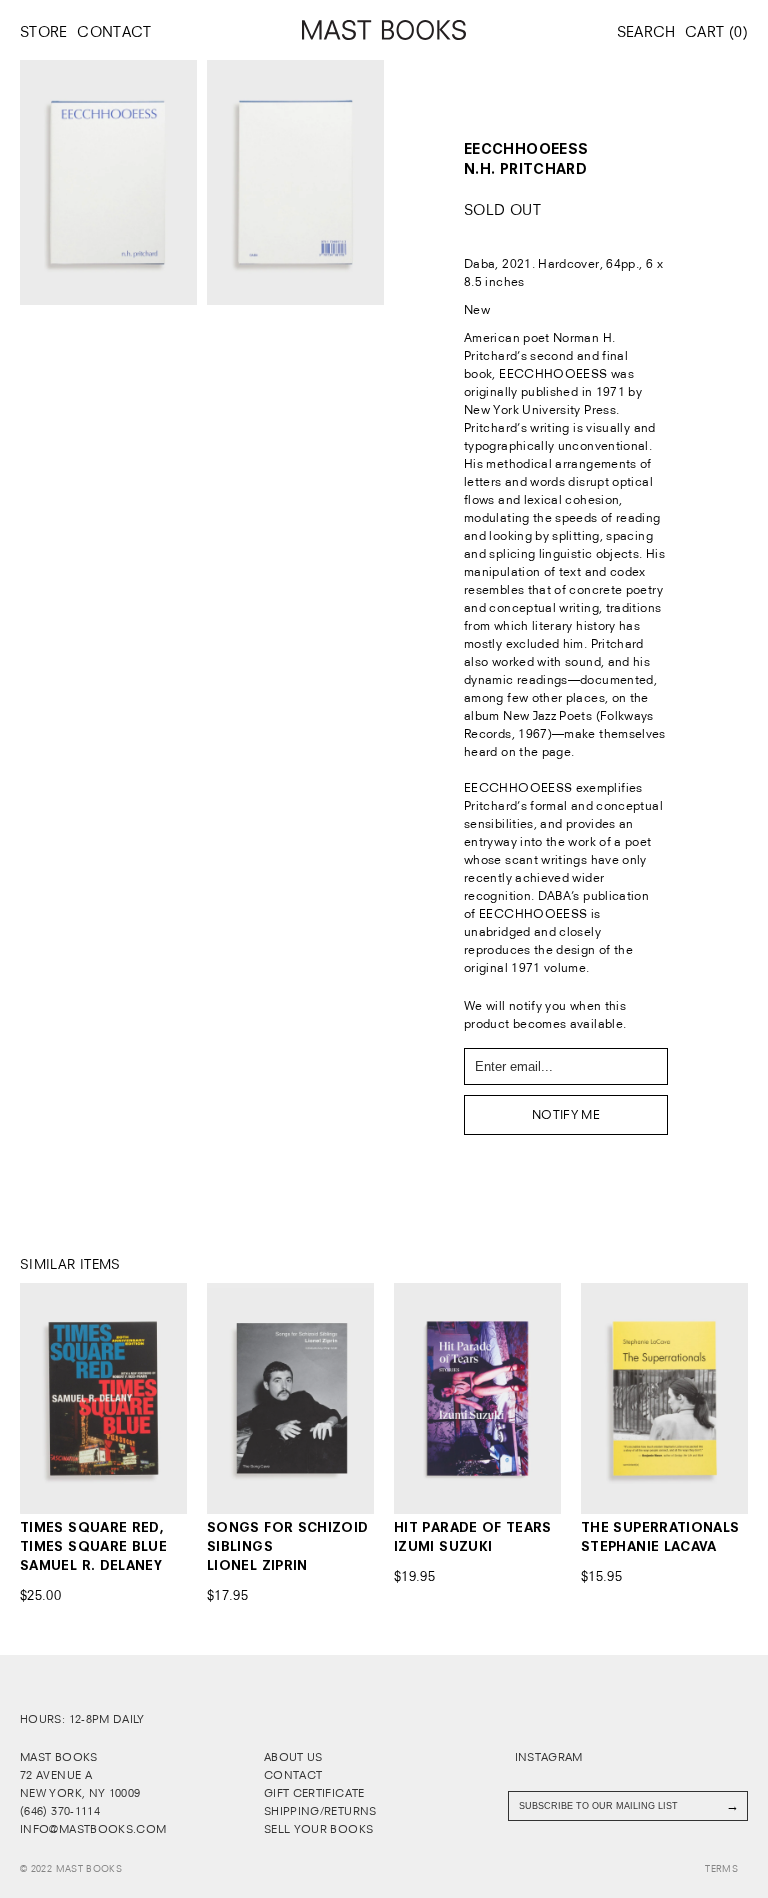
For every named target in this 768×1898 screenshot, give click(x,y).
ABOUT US (293, 1757)
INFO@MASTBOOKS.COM (93, 1829)
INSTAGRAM (547, 1757)
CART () (716, 32)
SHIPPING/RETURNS (320, 1811)
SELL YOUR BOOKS (318, 1829)
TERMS (721, 1869)
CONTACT (114, 32)
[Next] (170, 1398)
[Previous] (36, 1398)
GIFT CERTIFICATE (314, 1793)
